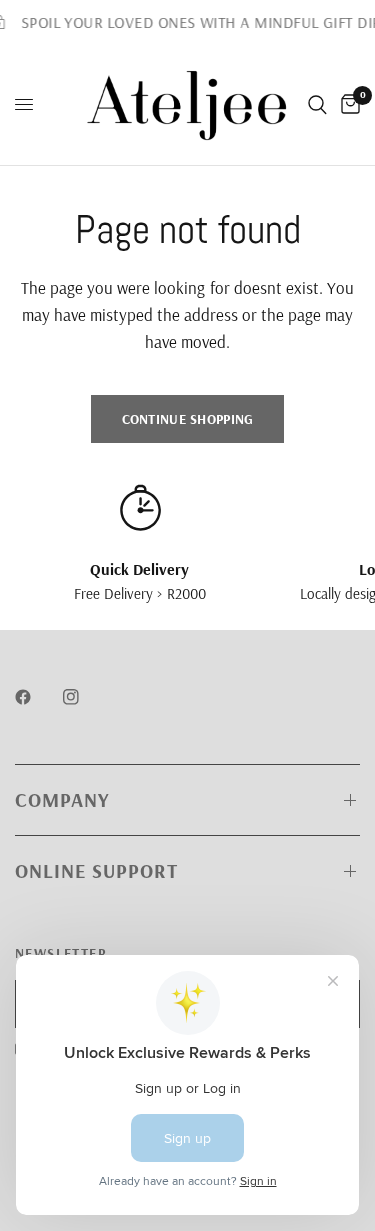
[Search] (317, 105)
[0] (347, 105)
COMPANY (62, 799)
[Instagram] (85, 697)
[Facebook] (37, 697)
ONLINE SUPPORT (96, 870)
